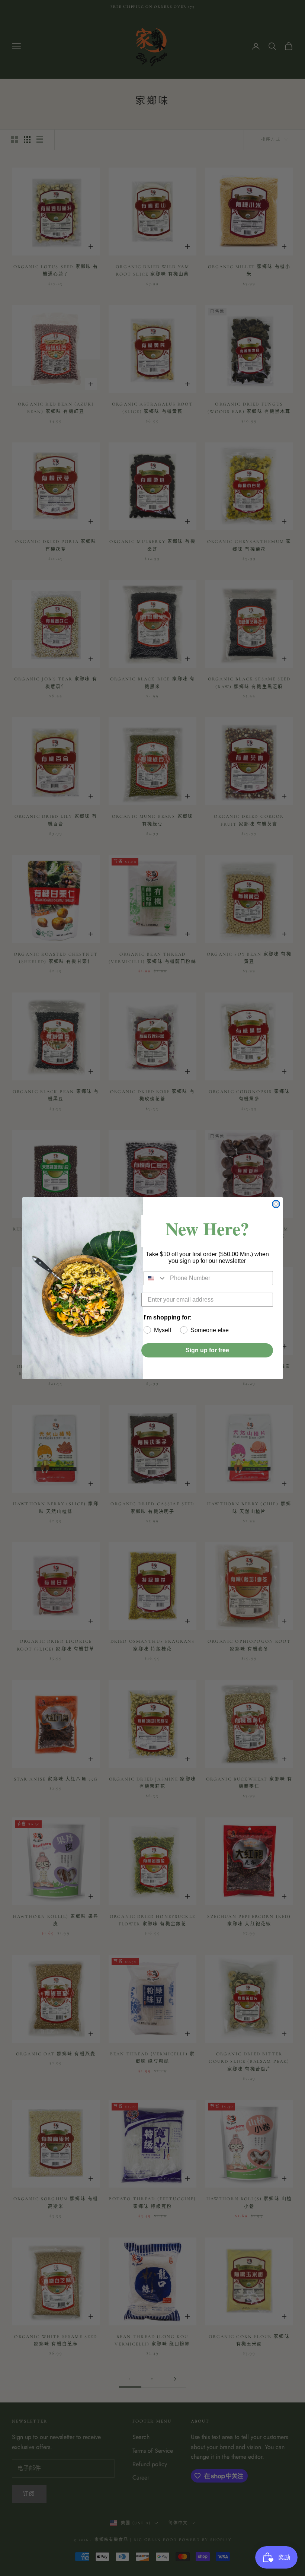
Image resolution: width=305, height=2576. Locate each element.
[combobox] (155, 1278)
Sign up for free (207, 1350)
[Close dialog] (276, 1204)
